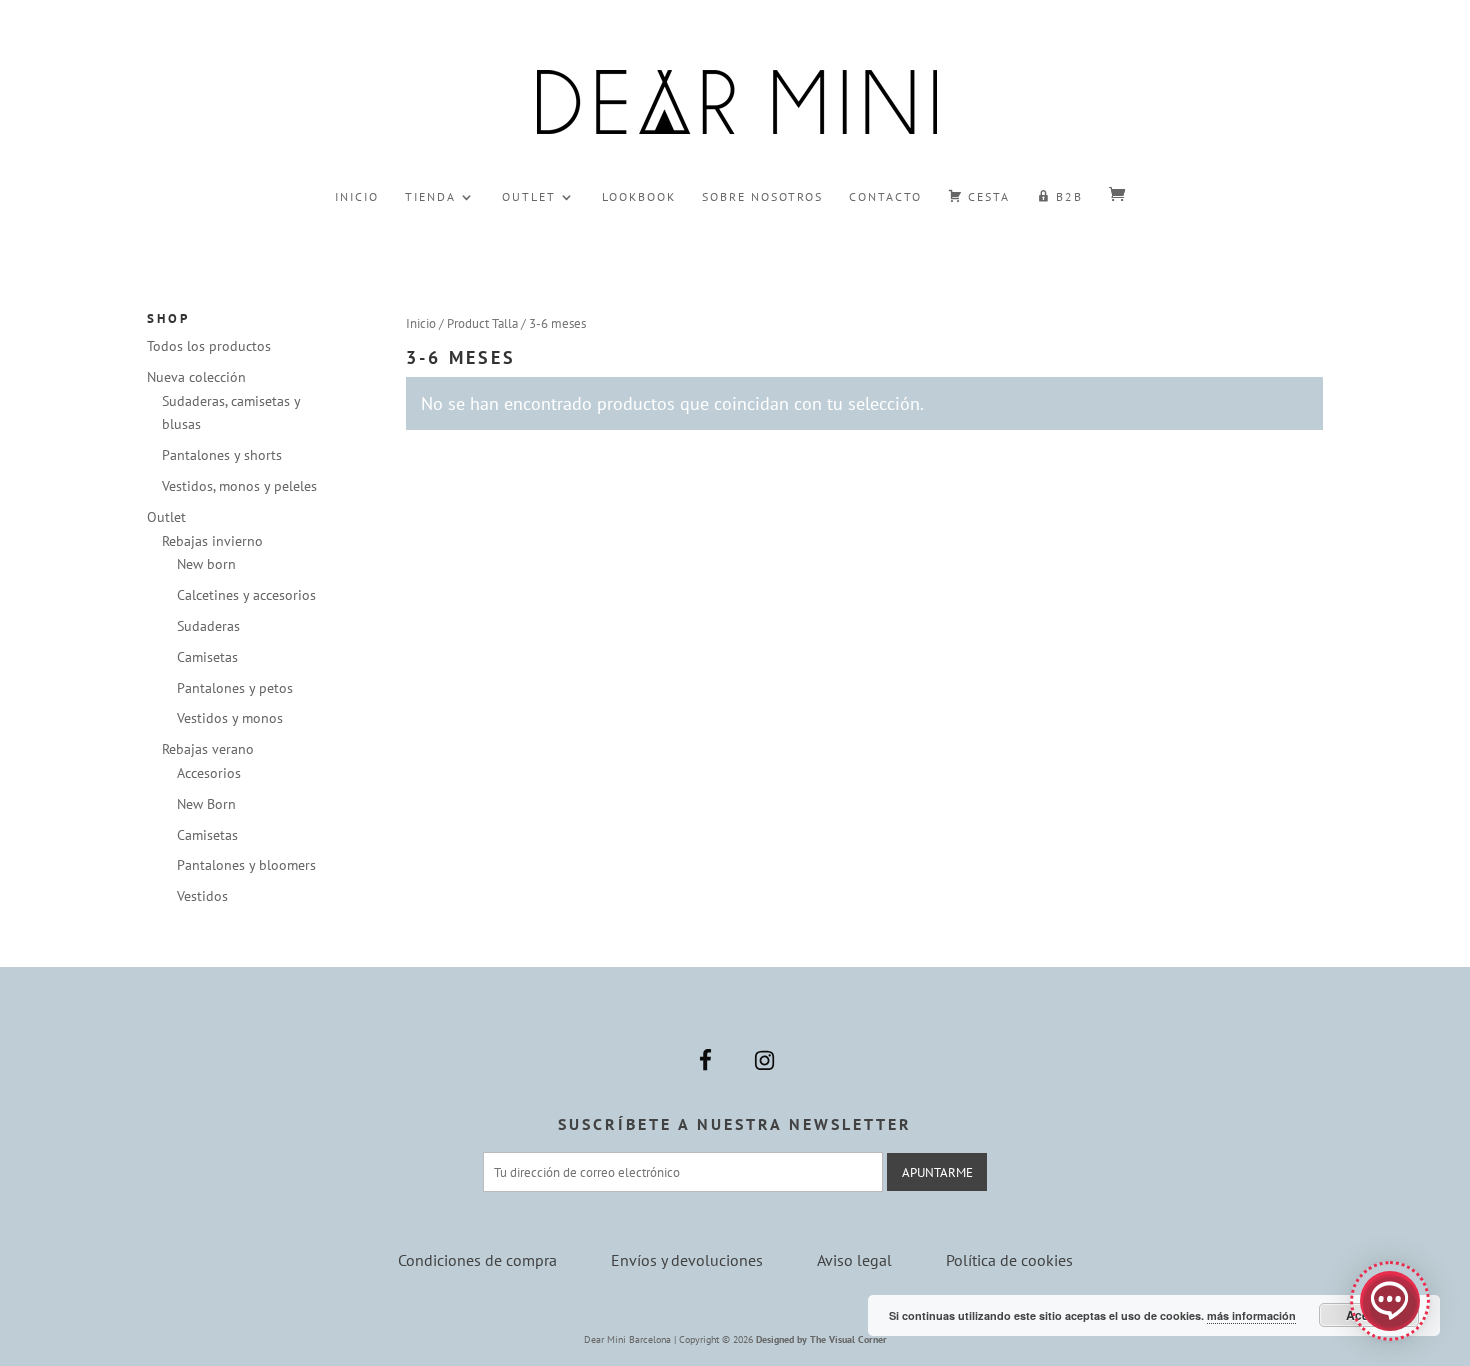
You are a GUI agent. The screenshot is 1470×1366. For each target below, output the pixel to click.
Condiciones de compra (477, 1260)
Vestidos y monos (230, 718)
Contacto (885, 197)
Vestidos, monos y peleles (239, 486)
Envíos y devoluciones (687, 1260)
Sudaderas (208, 626)
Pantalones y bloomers (246, 865)
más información (1251, 1315)
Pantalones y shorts (222, 455)
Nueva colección (196, 377)
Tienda (430, 197)
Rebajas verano (208, 749)
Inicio (357, 197)
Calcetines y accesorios (246, 595)
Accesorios (209, 773)
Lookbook (639, 197)
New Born (206, 804)
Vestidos (202, 896)
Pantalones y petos (235, 688)
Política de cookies (1009, 1260)
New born (206, 564)
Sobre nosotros (762, 197)
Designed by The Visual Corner (821, 1339)
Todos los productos (209, 346)
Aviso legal (854, 1260)
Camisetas (207, 657)
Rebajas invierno (212, 541)
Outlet (529, 197)
